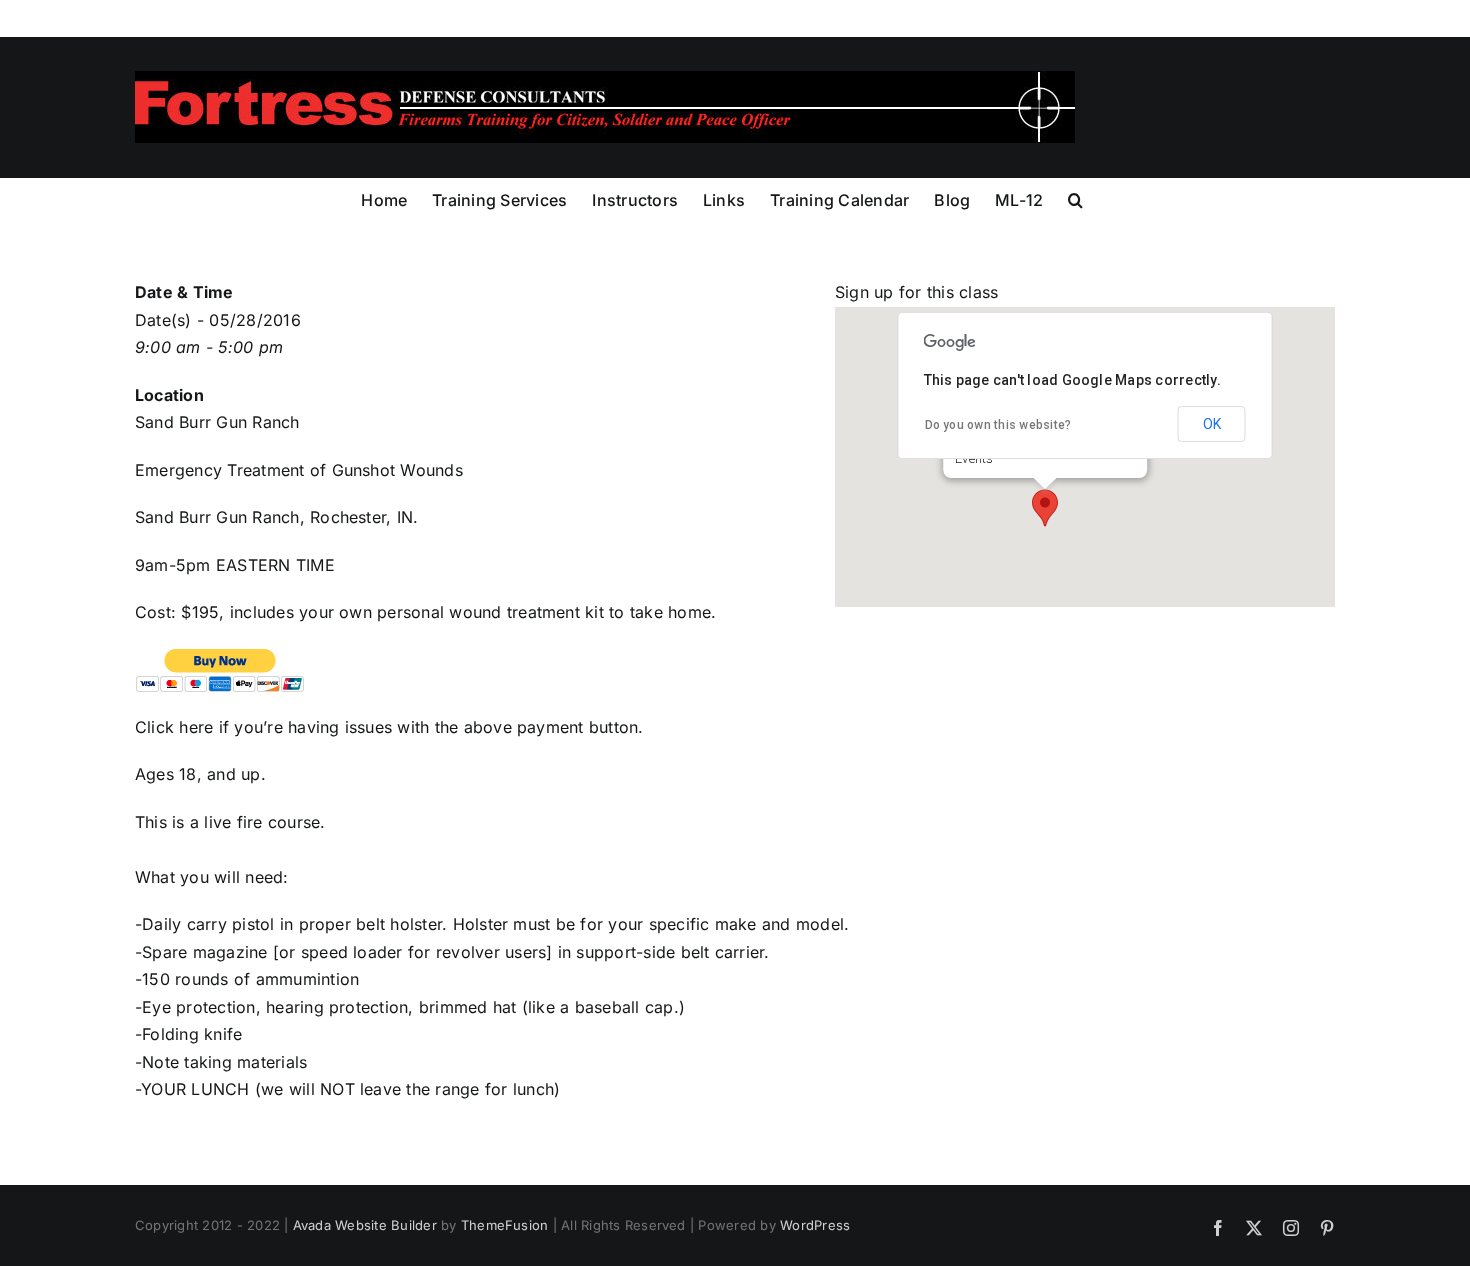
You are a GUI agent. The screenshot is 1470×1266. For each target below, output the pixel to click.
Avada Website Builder (365, 1225)
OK (1212, 424)
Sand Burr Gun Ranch (217, 422)
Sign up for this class (916, 292)
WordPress (815, 1225)
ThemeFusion (505, 1225)
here (198, 727)
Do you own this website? (998, 425)
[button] (1075, 198)
